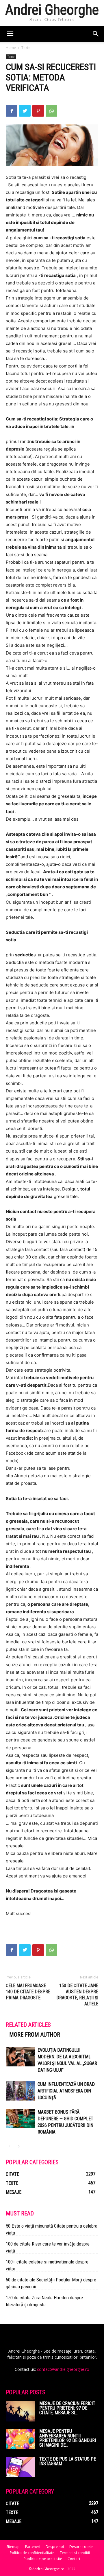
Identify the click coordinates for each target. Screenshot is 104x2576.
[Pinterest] (38, 111)
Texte (26, 48)
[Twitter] (25, 111)
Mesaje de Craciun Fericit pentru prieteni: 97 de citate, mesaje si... (67, 2408)
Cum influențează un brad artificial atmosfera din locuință (66, 2091)
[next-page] (19, 2146)
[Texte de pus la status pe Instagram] (20, 2467)
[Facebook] (12, 111)
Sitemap (13, 2547)
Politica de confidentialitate (32, 2553)
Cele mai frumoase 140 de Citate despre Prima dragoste (28, 1992)
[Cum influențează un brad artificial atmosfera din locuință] (20, 2091)
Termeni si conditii (75, 2553)
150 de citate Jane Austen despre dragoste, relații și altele (77, 1995)
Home (11, 48)
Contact (74, 2559)
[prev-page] (9, 2146)
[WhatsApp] (51, 111)
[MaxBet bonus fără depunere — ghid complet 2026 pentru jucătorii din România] (20, 2119)
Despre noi (55, 2547)
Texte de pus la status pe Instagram (68, 2461)
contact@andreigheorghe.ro (63, 2369)
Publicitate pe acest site (43, 2559)
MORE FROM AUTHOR (35, 2035)
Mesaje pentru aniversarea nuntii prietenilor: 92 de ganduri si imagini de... (68, 2438)
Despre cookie (81, 2547)
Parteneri (33, 2547)
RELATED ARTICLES (28, 2025)
